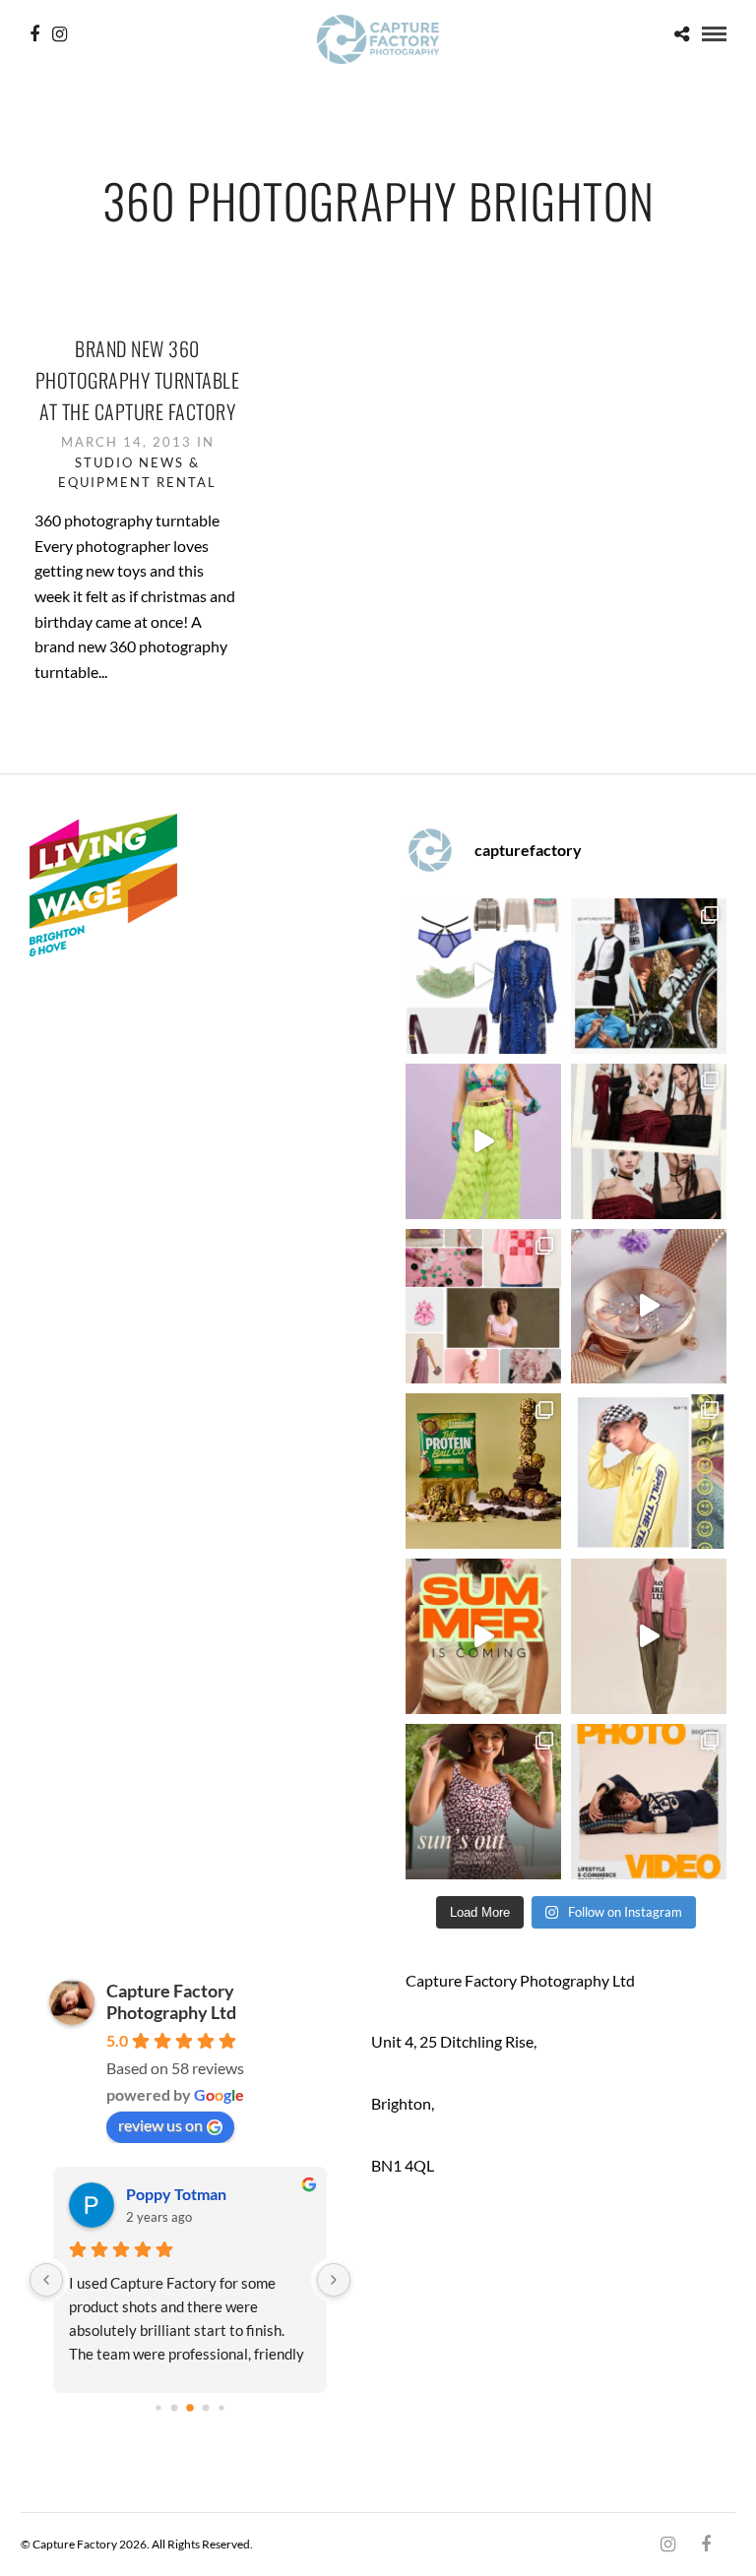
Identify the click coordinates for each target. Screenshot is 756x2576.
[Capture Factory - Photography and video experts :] (649, 976)
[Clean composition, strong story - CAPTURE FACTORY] (649, 1636)
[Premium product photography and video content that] (483, 1802)
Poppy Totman (138, 2194)
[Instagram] (60, 34)
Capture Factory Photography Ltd (171, 2001)
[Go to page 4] (205, 2407)
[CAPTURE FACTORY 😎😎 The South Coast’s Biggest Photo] (483, 1307)
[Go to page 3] (190, 2408)
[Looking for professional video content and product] (483, 1141)
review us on (160, 2125)
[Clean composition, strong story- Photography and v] (649, 1802)
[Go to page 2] (174, 2407)
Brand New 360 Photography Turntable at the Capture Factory (138, 380)
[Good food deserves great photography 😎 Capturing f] (483, 1471)
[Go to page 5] (221, 2407)
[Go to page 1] (158, 2407)
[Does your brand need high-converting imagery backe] (483, 976)
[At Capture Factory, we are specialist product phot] (649, 1141)
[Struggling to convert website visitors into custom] (483, 1636)
